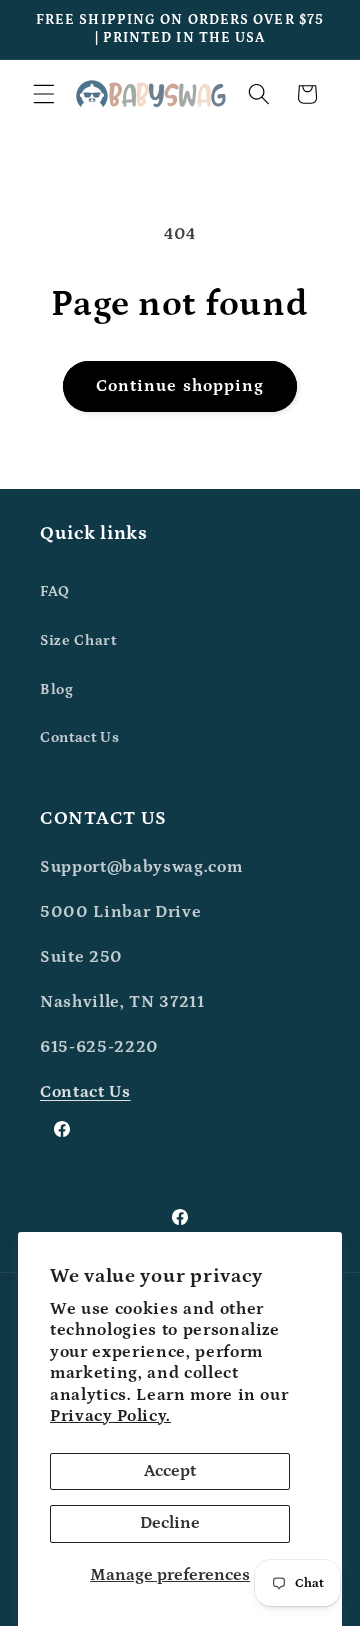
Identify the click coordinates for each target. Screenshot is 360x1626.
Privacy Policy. (110, 1416)
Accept (170, 1471)
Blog (57, 689)
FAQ (55, 591)
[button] (44, 94)
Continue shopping (180, 386)
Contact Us (80, 737)
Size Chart (78, 640)
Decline (170, 1523)
